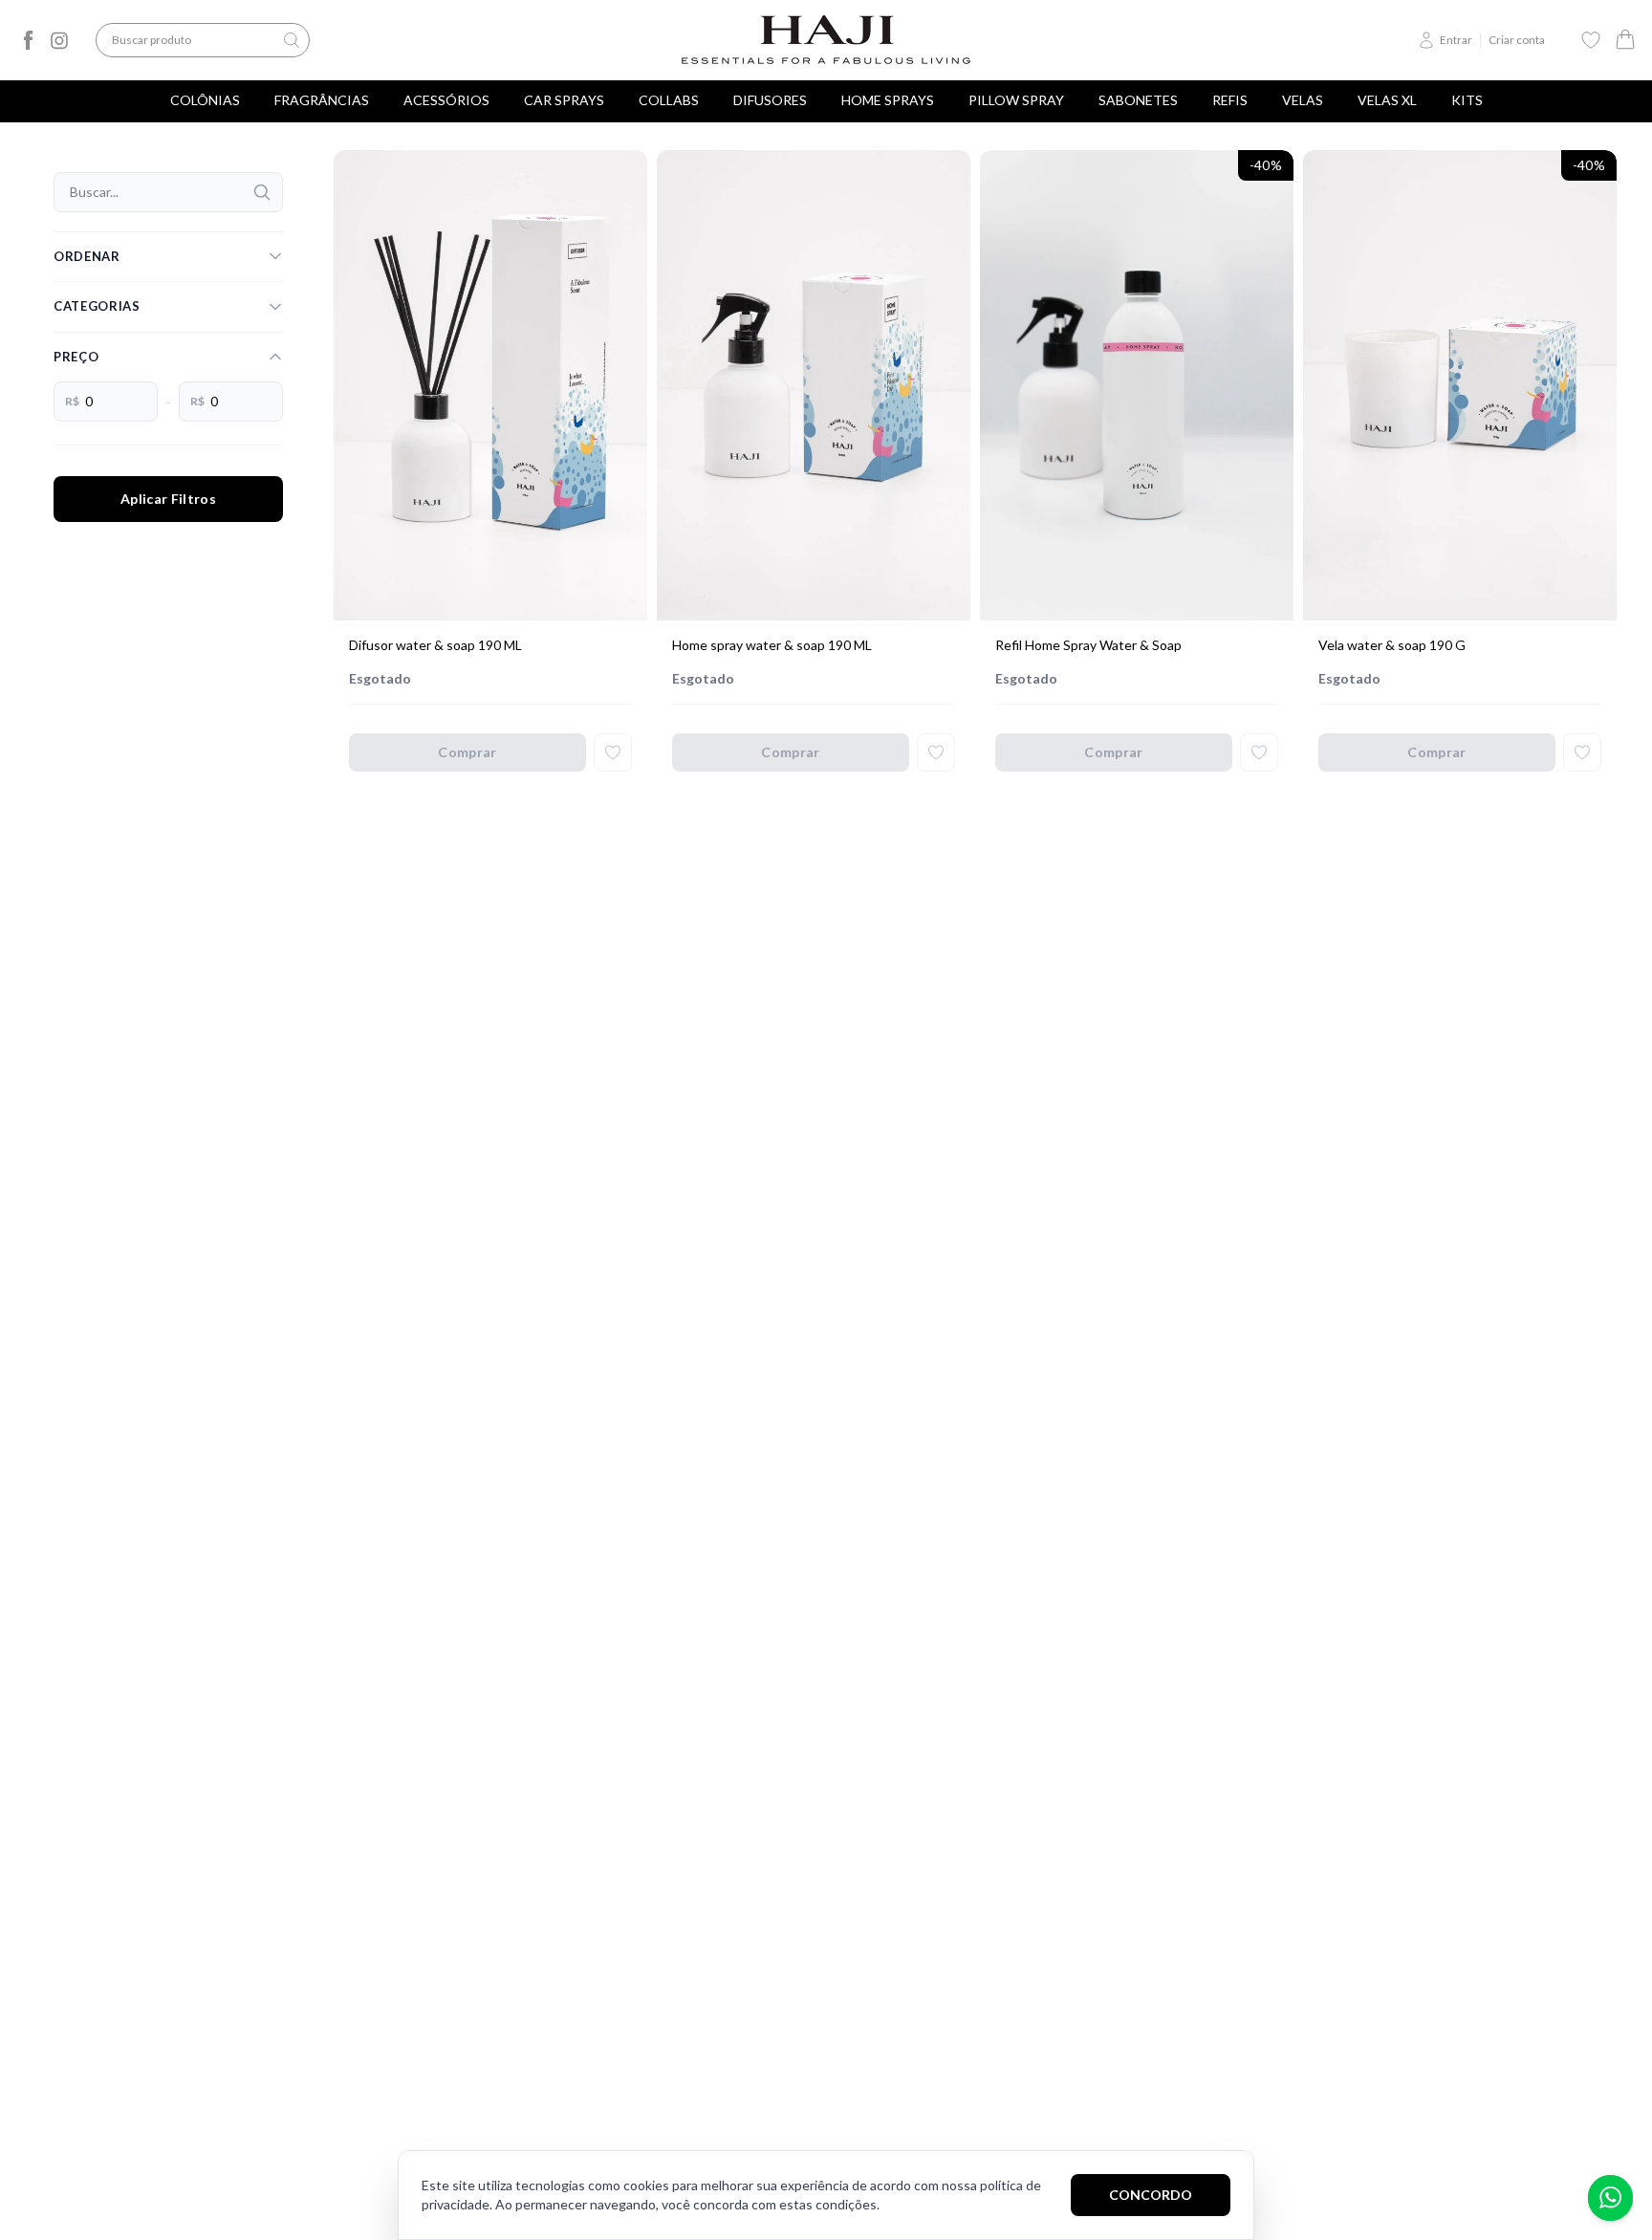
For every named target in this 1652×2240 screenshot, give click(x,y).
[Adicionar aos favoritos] (613, 752)
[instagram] (59, 40)
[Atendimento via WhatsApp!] (1610, 2198)
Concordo (1151, 2195)
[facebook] (29, 40)
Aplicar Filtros (168, 499)
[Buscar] (262, 192)
